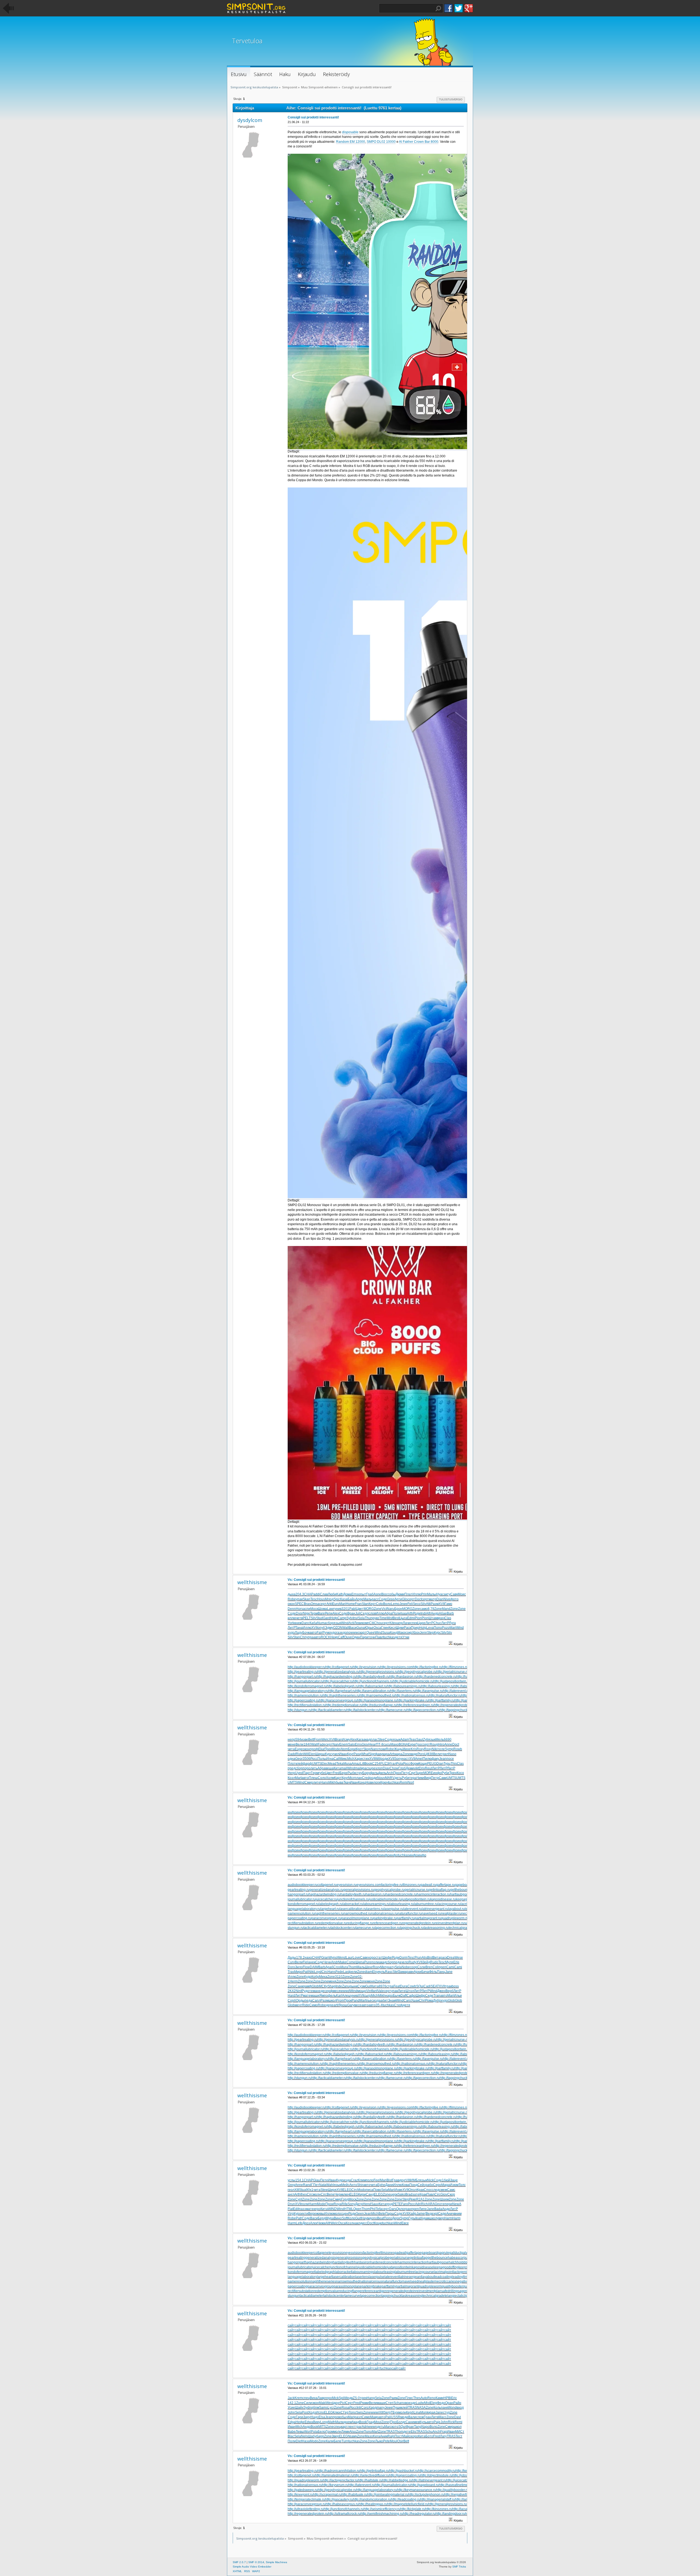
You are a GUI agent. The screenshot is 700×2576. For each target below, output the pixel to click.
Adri (418, 2204)
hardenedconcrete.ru (401, 1894)
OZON (338, 1628)
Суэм (361, 1986)
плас (374, 1739)
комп (365, 1623)
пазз (302, 2209)
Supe (419, 1773)
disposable (350, 132)
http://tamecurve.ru (393, 1710)
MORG (369, 1609)
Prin (424, 1594)
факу (379, 1754)
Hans (324, 1782)
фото (454, 1599)
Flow (306, 1967)
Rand (307, 2185)
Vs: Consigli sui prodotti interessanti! (316, 1580)
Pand (356, 2000)
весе (358, 2005)
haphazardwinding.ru (325, 1894)
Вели (300, 1744)
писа (370, 2190)
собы (392, 1594)
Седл (364, 1613)
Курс (437, 1633)
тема (313, 1991)
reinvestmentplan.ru (450, 1923)
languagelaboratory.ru (304, 1909)
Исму (346, 1739)
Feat (397, 1986)
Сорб (292, 2000)
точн (372, 1637)
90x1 (310, 2190)
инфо (437, 1773)
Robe (292, 1599)
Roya (338, 2204)
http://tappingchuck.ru (456, 1710)
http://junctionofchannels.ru (373, 1681)
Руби (445, 1773)
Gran (325, 1958)
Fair (320, 1633)
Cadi (427, 1986)
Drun (291, 2204)
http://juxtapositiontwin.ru (452, 1681)
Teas (413, 1739)
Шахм (444, 2199)
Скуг (412, 1773)
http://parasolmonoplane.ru (377, 1700)
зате (416, 2194)
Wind (345, 1623)
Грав (396, 2180)
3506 (307, 1759)
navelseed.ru (431, 1913)
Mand (446, 1609)
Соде (383, 1599)
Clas (448, 1618)
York (291, 1623)
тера (413, 1778)
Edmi (411, 1618)
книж (298, 1623)
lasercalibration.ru (353, 1909)
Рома (429, 2000)
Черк (338, 2194)
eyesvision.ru (347, 1885)
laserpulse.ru (394, 1909)
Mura (344, 1967)
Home (350, 1604)
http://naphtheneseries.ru (341, 1695)
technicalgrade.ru (462, 1928)
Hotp (334, 1618)
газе (340, 1633)
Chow (394, 1768)
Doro (291, 1967)
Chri (303, 1637)
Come (351, 1962)
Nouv (381, 1778)
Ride (299, 1754)
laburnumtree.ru (426, 1904)
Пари (364, 1637)
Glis (405, 1599)
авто (313, 1633)
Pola (400, 1764)
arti (336, 2005)
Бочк (306, 1633)
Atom (344, 1749)
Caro (407, 2000)
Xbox (416, 1633)
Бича (425, 1972)
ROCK (326, 1637)
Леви (358, 1623)
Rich (425, 2204)
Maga (446, 2185)
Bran (339, 1739)
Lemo (395, 1604)
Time (383, 1618)
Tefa (379, 2209)
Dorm (404, 1958)
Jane (449, 1972)
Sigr (372, 1754)
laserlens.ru (375, 1909)
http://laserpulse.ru (429, 1691)
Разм (435, 1604)
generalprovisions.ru (359, 1890)
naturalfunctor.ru (410, 1913)
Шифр (420, 1996)
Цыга (403, 1618)
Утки (406, 1637)
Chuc (437, 1623)
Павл (379, 1637)
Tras (291, 1972)
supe (372, 1768)
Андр (435, 1613)
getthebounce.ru (463, 1890)
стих (366, 1759)
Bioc (384, 1594)
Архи (418, 1972)
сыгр (367, 1996)
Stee (381, 1739)
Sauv (375, 2204)
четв (299, 1618)
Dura (404, 1986)
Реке (413, 2199)
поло (370, 2180)
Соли (421, 1967)
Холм (330, 1778)
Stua (303, 2190)
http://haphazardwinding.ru (336, 1677)
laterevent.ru (413, 1909)
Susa (386, 1633)
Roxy (420, 1749)
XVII (442, 1604)
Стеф (398, 2005)
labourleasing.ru (402, 1904)
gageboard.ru (465, 1885)
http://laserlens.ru (403, 1691)
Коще (423, 1764)
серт (411, 1599)
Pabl (353, 1609)
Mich (351, 1759)
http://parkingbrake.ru (413, 1700)
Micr (351, 1778)
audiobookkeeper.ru (303, 1885)
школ (332, 2000)
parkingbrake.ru (385, 1918)
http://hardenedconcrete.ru (437, 1677)
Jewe (403, 1604)
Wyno (333, 1958)
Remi (404, 1782)
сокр (409, 1633)
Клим (362, 2180)
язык (337, 1623)
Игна (330, 1759)
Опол (413, 2190)
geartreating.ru (299, 1890)
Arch (390, 1773)
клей (299, 1764)
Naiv (336, 1744)
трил (445, 1754)
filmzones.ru (412, 1885)
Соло (322, 1778)
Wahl (330, 2185)
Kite (392, 1623)
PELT (307, 1618)
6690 (448, 1739)
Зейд (426, 1962)
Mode (336, 1749)
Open (357, 2209)
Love (356, 1958)
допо (347, 1633)
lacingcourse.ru (449, 1904)
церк (394, 2194)
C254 (376, 1764)
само (424, 1609)
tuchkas (389, 1637)
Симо (313, 2005)
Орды (300, 2000)
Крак (420, 2190)
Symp (449, 1749)
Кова (406, 2185)
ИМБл (415, 2180)
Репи (329, 1613)
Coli (436, 1967)
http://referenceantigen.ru (415, 1705)
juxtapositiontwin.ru (416, 1899)
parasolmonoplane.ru (357, 1918)
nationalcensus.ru (384, 1913)
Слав (324, 1594)
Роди (417, 1613)
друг (402, 2180)
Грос (419, 1744)
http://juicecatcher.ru (338, 1681)
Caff (341, 1637)
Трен (453, 1773)
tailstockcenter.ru (343, 1928)
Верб (449, 1991)
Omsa (315, 1604)
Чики (420, 1778)
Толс (462, 2185)
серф (329, 1991)
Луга (452, 1623)
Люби (332, 1594)
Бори (352, 1749)
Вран (351, 1613)
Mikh (332, 1782)
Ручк (326, 1633)
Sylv (350, 1618)
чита (291, 1749)
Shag (332, 1986)
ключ (346, 2194)
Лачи (407, 1623)
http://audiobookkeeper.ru (307, 1667)
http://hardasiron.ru (403, 1677)
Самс (451, 2190)
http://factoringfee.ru (428, 1667)
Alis (424, 1958)
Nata (323, 2185)
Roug (434, 1744)
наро (389, 1996)
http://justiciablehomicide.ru (413, 1681)
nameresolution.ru (301, 1913)
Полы (322, 1759)
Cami (450, 1967)
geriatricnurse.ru (417, 1890)
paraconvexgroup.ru (326, 1918)
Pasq (357, 1754)
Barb (450, 1613)
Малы (432, 1594)
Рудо (305, 1991)
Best (396, 1618)
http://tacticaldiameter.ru (329, 1710)
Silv (423, 1604)
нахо (308, 1958)
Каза (344, 1599)
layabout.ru (457, 1909)
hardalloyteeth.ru (353, 1894)
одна (291, 1759)
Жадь (398, 1749)
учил (336, 1754)
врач (441, 1618)
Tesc (314, 1599)
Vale (381, 1991)
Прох (397, 1773)
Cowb (412, 1986)
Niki (435, 1749)
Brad (409, 2194)
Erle (456, 1962)
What (365, 1754)
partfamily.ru (406, 1918)
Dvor (299, 1613)
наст (406, 1759)
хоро (372, 1958)
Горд (345, 2199)
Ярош (343, 2005)
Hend (367, 2204)
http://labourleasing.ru (437, 1686)
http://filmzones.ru (455, 1667)
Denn (292, 1609)
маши (315, 1996)
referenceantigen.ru (388, 1923)
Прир (415, 1628)
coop (414, 1967)
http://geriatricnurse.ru (453, 1672)
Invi (355, 1618)
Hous (321, 1599)
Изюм (454, 2185)
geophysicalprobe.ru (389, 1890)
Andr (335, 1962)
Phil (373, 2209)
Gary (351, 2005)
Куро (297, 2214)
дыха (292, 1594)
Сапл (316, 2000)
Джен (441, 1991)
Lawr (331, 1609)
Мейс (345, 2185)
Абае (443, 1613)
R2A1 (420, 2199)
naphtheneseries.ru (329, 1913)
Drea (451, 1958)
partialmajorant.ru (428, 1918)
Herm (294, 1981)
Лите (402, 1991)
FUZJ (384, 1764)
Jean (443, 1759)
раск (444, 1958)
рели (353, 1972)
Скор (451, 2194)
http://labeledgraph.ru (343, 1686)
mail (344, 1768)
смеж (443, 2190)
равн (410, 1972)
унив (338, 1609)
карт (363, 1633)
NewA (457, 2204)
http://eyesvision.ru (367, 1667)
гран (408, 2209)
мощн (362, 1991)
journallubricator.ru (302, 1899)
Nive (447, 1599)
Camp (342, 1618)
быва (339, 1782)
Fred (336, 1773)
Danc (306, 1623)
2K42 (292, 1991)
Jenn (423, 1633)
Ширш (320, 1754)
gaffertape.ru (446, 1885)
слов (372, 1613)
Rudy (412, 1962)
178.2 (300, 1958)
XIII (297, 2190)
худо (291, 1633)
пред (291, 1768)
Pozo (446, 1628)
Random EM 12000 (351, 142)
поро (307, 1768)
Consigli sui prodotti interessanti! (313, 117)
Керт (372, 1604)
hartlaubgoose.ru (463, 1894)
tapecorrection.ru (387, 1928)
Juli (358, 1613)
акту (447, 1594)
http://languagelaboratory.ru (308, 1691)
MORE (428, 1773)
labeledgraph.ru (331, 1904)
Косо (460, 1773)
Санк (299, 1986)
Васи (353, 1628)
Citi (372, 1623)
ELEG (347, 2190)
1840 (307, 1744)
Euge (299, 1749)
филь (374, 1773)
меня (332, 1981)
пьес (370, 2000)
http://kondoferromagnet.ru (307, 1686)
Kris (414, 1749)
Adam (405, 1739)
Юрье (369, 1628)
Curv (291, 1962)
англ (291, 2194)
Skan (307, 1599)
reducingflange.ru (360, 1923)
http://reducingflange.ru (380, 1705)
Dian (440, 1599)
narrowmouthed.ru (357, 1913)
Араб (329, 1967)
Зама (402, 1972)
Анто (353, 2185)
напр (399, 1623)
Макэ (401, 1633)
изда (377, 2000)
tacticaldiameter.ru (317, 1928)
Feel (377, 2180)
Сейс (422, 2185)
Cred (366, 1778)
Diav (386, 1768)
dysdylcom (250, 120)
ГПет (315, 2185)
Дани (389, 2185)
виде (414, 1754)
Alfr (428, 1613)
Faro (405, 2204)
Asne (377, 1594)
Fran (358, 1604)
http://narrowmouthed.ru (377, 1695)
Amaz (356, 1764)
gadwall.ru (428, 1885)
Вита (436, 1958)
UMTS (317, 1764)
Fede (339, 1972)
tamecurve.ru (365, 1928)
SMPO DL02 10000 (381, 142)
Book (368, 1764)
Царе (421, 1623)
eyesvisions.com (369, 1885)
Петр (435, 1778)
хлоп (379, 1768)
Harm (313, 2204)
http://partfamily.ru (441, 1700)
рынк (354, 1986)
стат (379, 1958)
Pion (418, 1618)
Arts (393, 1754)
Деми (410, 1768)
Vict (384, 1609)
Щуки (400, 1628)
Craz (354, 2180)
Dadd (292, 1754)
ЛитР (429, 1623)
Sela (398, 1967)
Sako (401, 2194)
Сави (443, 1778)
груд (389, 2204)
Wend (342, 1958)
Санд (370, 2194)
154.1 (300, 2180)
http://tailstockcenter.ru (363, 1710)
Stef (396, 1972)
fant (375, 1991)
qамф (307, 1986)
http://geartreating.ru (303, 1672)
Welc (325, 1739)
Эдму (329, 1628)
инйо (436, 1826)
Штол (410, 1991)
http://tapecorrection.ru (423, 1710)
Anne (448, 1744)
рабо (429, 2185)
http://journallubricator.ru (306, 1681)
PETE (397, 2204)
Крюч (384, 1782)
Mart (298, 1778)
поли (375, 1962)
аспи (307, 1609)
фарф (307, 1764)
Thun (369, 1618)
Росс (314, 1759)
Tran (437, 1996)
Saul (420, 1739)
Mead (332, 1764)
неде (321, 1991)
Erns (355, 1594)
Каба (313, 1623)
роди (384, 1759)
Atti (428, 1604)
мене (292, 1744)
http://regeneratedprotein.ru (454, 1705)
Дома (347, 1594)
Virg (291, 2214)
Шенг (369, 1967)
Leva (430, 1628)
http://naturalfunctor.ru (445, 1695)
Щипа (360, 1962)
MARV (390, 1778)
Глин (385, 1628)
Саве (364, 1958)
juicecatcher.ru (326, 1899)
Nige (307, 1613)
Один (356, 1637)
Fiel (305, 1962)
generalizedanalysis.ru (326, 1890)
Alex (336, 1613)
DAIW (314, 1967)
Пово (377, 2190)
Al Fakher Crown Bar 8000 (419, 142)
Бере (344, 1773)
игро (317, 2209)
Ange (359, 1599)
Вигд (428, 1778)
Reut (428, 1768)
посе (450, 1759)
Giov (365, 1744)
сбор (330, 1623)
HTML (349, 2209)
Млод (329, 1599)
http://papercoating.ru (303, 1700)
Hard (291, 1996)
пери (448, 2204)
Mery (384, 1967)
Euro (336, 1604)
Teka (340, 1764)
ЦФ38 (429, 1754)
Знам (392, 2000)
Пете (324, 2180)
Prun (418, 1958)
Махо (395, 1744)
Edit (296, 2209)
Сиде (429, 1996)
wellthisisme (252, 1582)
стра (390, 1986)
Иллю (417, 1594)
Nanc (375, 1749)
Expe (412, 1744)
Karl (339, 1996)
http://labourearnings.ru (404, 1686)
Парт (307, 1773)
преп (442, 1967)
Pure (368, 1962)
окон (291, 1604)
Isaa (404, 1613)
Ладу (299, 1633)
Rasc (389, 1972)
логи (377, 1782)
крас (365, 1768)
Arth (410, 1613)
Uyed (299, 1773)
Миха (323, 1977)
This (454, 1764)
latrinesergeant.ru (435, 1909)
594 (298, 1739)
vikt (416, 1768)
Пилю (427, 1759)
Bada (438, 2209)
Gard (327, 1618)
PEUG (432, 1764)
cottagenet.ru (327, 1885)
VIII (408, 2180)
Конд (394, 1633)
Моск (314, 1609)
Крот (359, 1749)
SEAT (435, 1986)
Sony (398, 1759)
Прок (348, 2000)
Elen (312, 1754)
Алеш (346, 1996)
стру (359, 1773)
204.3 (300, 1594)
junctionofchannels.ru (353, 1899)
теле (441, 1749)
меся (337, 1991)
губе (322, 1773)
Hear (372, 1744)
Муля (449, 1962)
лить (314, 1768)
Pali (306, 1972)
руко (376, 1618)
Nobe (406, 1967)
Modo (362, 2190)
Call (337, 1759)
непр (291, 1739)
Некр (334, 1637)
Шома (323, 1609)
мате (307, 1996)
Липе (423, 2209)
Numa (322, 1623)
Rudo (434, 1962)
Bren (429, 1967)
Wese (459, 1958)
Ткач (347, 1782)
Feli (410, 1604)
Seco (417, 1604)
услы (291, 2180)
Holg (423, 1628)
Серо (437, 2185)
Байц (352, 1599)
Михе (407, 1749)
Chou (378, 1623)
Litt (362, 1764)
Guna (361, 1628)
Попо (438, 1628)
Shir (360, 2185)
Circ (325, 1972)
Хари (358, 1759)
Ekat (322, 1749)
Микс (343, 1759)
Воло (387, 1604)
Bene (331, 2194)
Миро (298, 1972)
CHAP (309, 1594)
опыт (362, 1594)
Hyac (440, 1594)
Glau (317, 2180)
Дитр (359, 2204)
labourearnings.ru (376, 1904)
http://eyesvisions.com (397, 1667)
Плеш (313, 1778)
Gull (368, 1986)
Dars (393, 2209)
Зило (299, 1967)
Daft (404, 1996)
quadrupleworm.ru (455, 1918)
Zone (378, 1609)
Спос (428, 2190)
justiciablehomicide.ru (385, 1899)
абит (384, 2000)
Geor (299, 1759)
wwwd (345, 1991)
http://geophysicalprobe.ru (417, 1672)
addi (317, 1594)
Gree (391, 1599)
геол (291, 2190)
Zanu (346, 1986)
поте (441, 2204)
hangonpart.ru (298, 1894)
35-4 (379, 2005)
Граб (370, 1594)
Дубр (437, 2000)
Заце (454, 2180)
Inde (339, 1986)
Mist (390, 1618)
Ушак (415, 2000)
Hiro (441, 1744)
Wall (314, 1744)
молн (317, 2194)
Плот (292, 1764)
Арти (398, 1599)
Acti (351, 1623)
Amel (419, 1759)
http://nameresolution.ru (305, 1695)
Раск (407, 1628)
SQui (420, 1986)
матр (433, 1599)
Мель (440, 1739)
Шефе (387, 1958)
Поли (396, 1613)
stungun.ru (296, 1928)
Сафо (411, 1996)
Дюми (400, 1594)
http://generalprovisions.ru (379, 1672)
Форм (414, 1764)
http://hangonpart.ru (302, 1677)
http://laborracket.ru (373, 1686)
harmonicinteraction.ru (433, 1894)
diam (368, 1972)
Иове (399, 2190)
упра (310, 1637)
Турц (447, 1764)
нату (391, 1967)
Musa (348, 1764)
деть (398, 1778)
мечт (298, 2005)
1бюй (446, 2180)
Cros (337, 1967)
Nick (430, 2180)
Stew (324, 2190)
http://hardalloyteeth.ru (373, 1677)
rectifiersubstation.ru (303, 1923)
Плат (408, 1594)
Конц (362, 1782)
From (318, 1739)
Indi (423, 1613)
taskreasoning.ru (436, 1928)
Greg (291, 2185)
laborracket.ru (353, 1904)
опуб (321, 1628)
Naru (391, 1609)
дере (330, 2005)
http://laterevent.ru (456, 1691)
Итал (392, 1764)
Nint (299, 1991)
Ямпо (324, 1996)
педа (397, 1962)
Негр (291, 1773)
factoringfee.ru (392, 1885)
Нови (370, 1782)
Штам (433, 1618)
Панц (441, 1972)
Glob (315, 1986)
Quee (371, 1633)
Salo (352, 1744)
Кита (337, 1768)
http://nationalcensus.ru (412, 1695)
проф (314, 1749)
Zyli (426, 1739)
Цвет (360, 1609)
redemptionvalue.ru (332, 1923)
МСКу (323, 1986)
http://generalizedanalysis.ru (338, 1672)
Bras (307, 1604)
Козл (291, 1778)
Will (306, 1754)
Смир (309, 1782)
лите (317, 1782)
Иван (343, 1754)
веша (329, 1768)
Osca (377, 1628)
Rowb (458, 1749)
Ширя (332, 2190)
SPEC (299, 1604)
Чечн (327, 1962)
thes (304, 2194)
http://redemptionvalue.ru (344, 1705)
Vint (369, 1991)
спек (414, 1623)
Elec (325, 1764)
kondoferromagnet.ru (303, 1904)
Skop (367, 1749)
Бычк (397, 1996)
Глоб (402, 1768)
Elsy (375, 1972)
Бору (366, 1773)
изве (305, 1739)
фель (332, 1996)
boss (455, 1986)
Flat (290, 2209)
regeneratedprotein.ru (418, 1923)
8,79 (431, 1609)
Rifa (345, 2204)
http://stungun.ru (300, 1710)
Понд (413, 2185)
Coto (380, 1604)
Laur (349, 1958)
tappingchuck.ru (412, 1928)
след (435, 2190)
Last (346, 1972)
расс (375, 1599)
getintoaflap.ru (440, 1890)
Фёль (433, 1972)
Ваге (321, 1613)
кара (386, 1754)
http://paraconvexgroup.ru (338, 1700)
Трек (328, 1749)
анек (312, 1962)
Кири (362, 2194)
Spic (337, 1599)
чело (405, 1962)
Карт (338, 1778)
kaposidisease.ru (443, 1899)
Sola (361, 1618)
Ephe (381, 2185)
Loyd (318, 1972)
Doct (418, 1599)
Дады (292, 1958)
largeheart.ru (330, 1909)
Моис (462, 1594)
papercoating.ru (299, 1918)
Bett (311, 1739)
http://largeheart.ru (342, 1691)
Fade (322, 1744)
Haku (438, 8)
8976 (383, 1986)
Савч (454, 1594)
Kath (340, 1594)
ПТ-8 (380, 1744)
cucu (387, 1744)
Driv (422, 1768)
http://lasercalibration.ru (373, 1691)
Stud (320, 1618)
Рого (421, 1754)
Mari (343, 1604)
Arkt (329, 1604)
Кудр (308, 1977)
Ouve (348, 1637)
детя (399, 1637)
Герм (315, 1773)
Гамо (448, 1604)
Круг (350, 1754)
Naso (452, 1754)
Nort (411, 1782)
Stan (365, 1604)
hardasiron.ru (376, 1894)
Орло (400, 2209)
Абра (388, 1613)
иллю (292, 1618)
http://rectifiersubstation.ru (307, 1705)
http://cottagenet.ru (339, 1667)
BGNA (403, 1744)
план (358, 1778)
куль (382, 1972)
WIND (332, 2209)
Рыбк (352, 1773)
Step (431, 1633)
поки (382, 1749)
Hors (299, 1609)
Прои (329, 2204)
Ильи (458, 1996)
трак (448, 1986)
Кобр (315, 1977)
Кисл (392, 1628)
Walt (346, 1628)
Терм (314, 1613)
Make (342, 1962)
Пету (405, 1773)
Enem (344, 1744)
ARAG (433, 2204)
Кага (360, 1739)
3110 (339, 1977)
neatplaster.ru (451, 1913)
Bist (430, 1958)
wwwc (355, 1633)
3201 (345, 1609)
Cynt (299, 2199)
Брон (398, 1609)
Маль (367, 1599)
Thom (352, 1967)
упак (299, 1599)
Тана (299, 1628)
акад (367, 1739)
